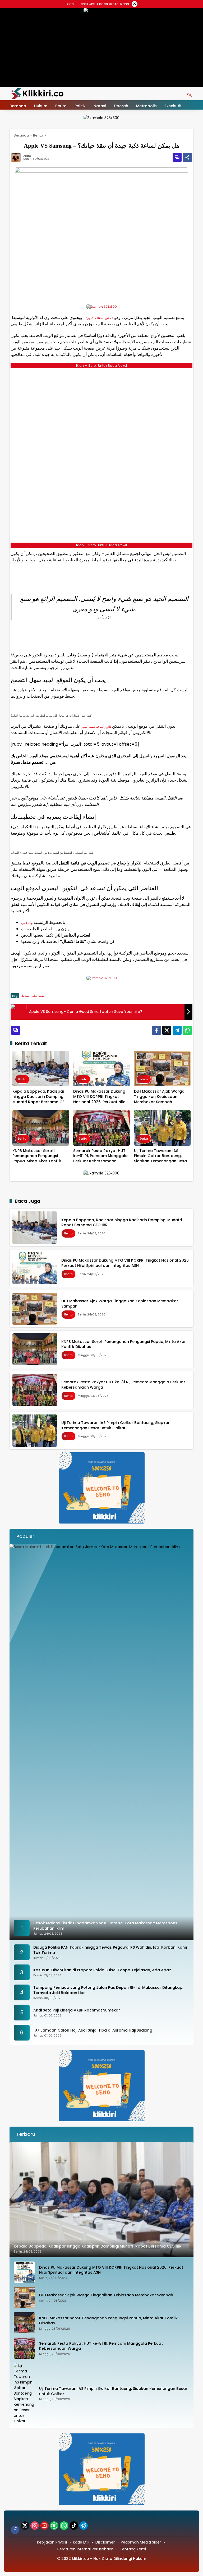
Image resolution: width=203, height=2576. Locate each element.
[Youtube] (44, 2526)
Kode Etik (81, 2542)
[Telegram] (177, 1030)
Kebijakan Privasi (52, 2542)
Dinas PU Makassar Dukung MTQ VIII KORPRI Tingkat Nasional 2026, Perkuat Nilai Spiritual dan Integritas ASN (100, 1097)
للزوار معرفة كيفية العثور (96, 727)
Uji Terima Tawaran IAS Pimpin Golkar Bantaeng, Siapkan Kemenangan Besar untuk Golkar (161, 1156)
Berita (22, 1079)
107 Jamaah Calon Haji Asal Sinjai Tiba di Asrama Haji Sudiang (93, 2030)
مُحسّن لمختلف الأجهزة (99, 318)
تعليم (34, 996)
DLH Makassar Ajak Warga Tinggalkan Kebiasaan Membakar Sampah (159, 1097)
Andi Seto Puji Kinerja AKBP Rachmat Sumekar (77, 2010)
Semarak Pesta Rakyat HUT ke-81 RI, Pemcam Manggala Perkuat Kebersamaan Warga (100, 1156)
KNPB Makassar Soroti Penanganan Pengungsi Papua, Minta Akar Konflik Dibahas (37, 1156)
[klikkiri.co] (37, 93)
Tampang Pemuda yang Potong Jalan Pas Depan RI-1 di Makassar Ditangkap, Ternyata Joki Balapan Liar (108, 1990)
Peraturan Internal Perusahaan (86, 2549)
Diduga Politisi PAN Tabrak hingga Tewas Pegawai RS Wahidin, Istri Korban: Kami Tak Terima (110, 1950)
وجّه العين (27, 923)
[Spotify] (54, 2526)
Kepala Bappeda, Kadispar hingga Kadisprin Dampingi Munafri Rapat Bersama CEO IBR (40, 1097)
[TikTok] (74, 2526)
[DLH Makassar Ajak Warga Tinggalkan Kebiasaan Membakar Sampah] (162, 1069)
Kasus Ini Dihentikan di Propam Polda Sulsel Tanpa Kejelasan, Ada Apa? (102, 1970)
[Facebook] (156, 1030)
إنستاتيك (26, 996)
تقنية (41, 996)
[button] (189, 94)
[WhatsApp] (187, 1030)
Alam (27, 156)
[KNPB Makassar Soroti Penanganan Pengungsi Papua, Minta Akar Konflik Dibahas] (41, 1128)
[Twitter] (167, 1030)
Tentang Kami (133, 2549)
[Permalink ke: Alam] (17, 157)
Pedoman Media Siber (141, 2542)
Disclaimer (105, 2542)
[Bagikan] (187, 157)
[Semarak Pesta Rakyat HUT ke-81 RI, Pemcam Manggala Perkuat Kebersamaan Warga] (101, 1128)
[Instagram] (35, 2526)
